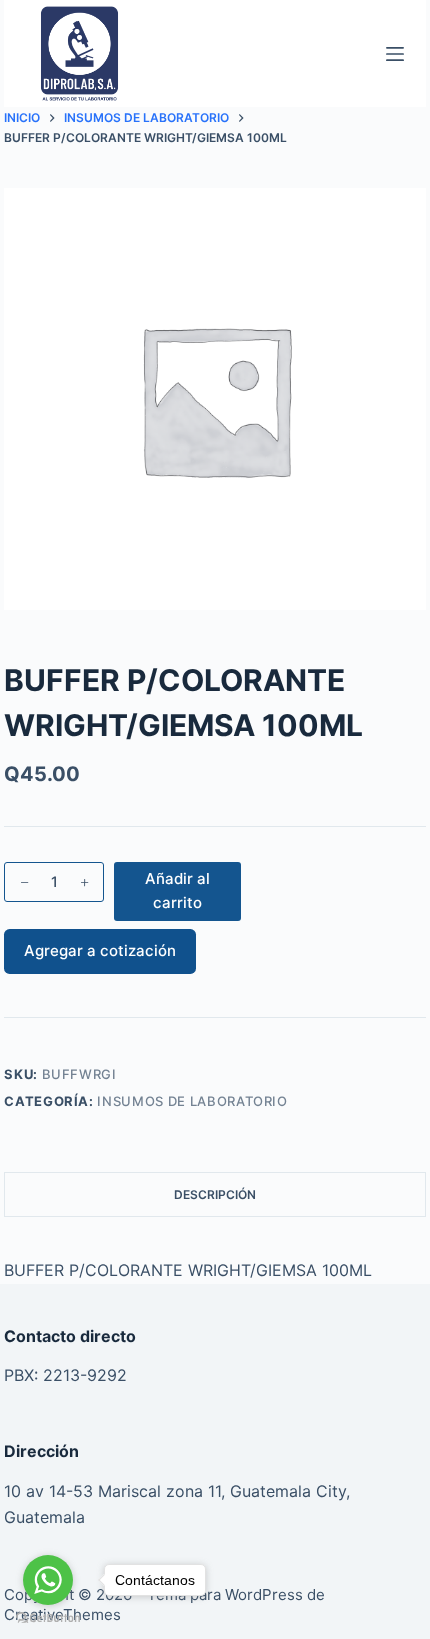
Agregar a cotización (100, 950)
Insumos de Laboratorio (192, 1101)
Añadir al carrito (177, 891)
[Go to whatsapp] (48, 1580)
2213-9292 (85, 1375)
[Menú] (395, 54)
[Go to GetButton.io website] (48, 1618)
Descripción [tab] (215, 1194)
